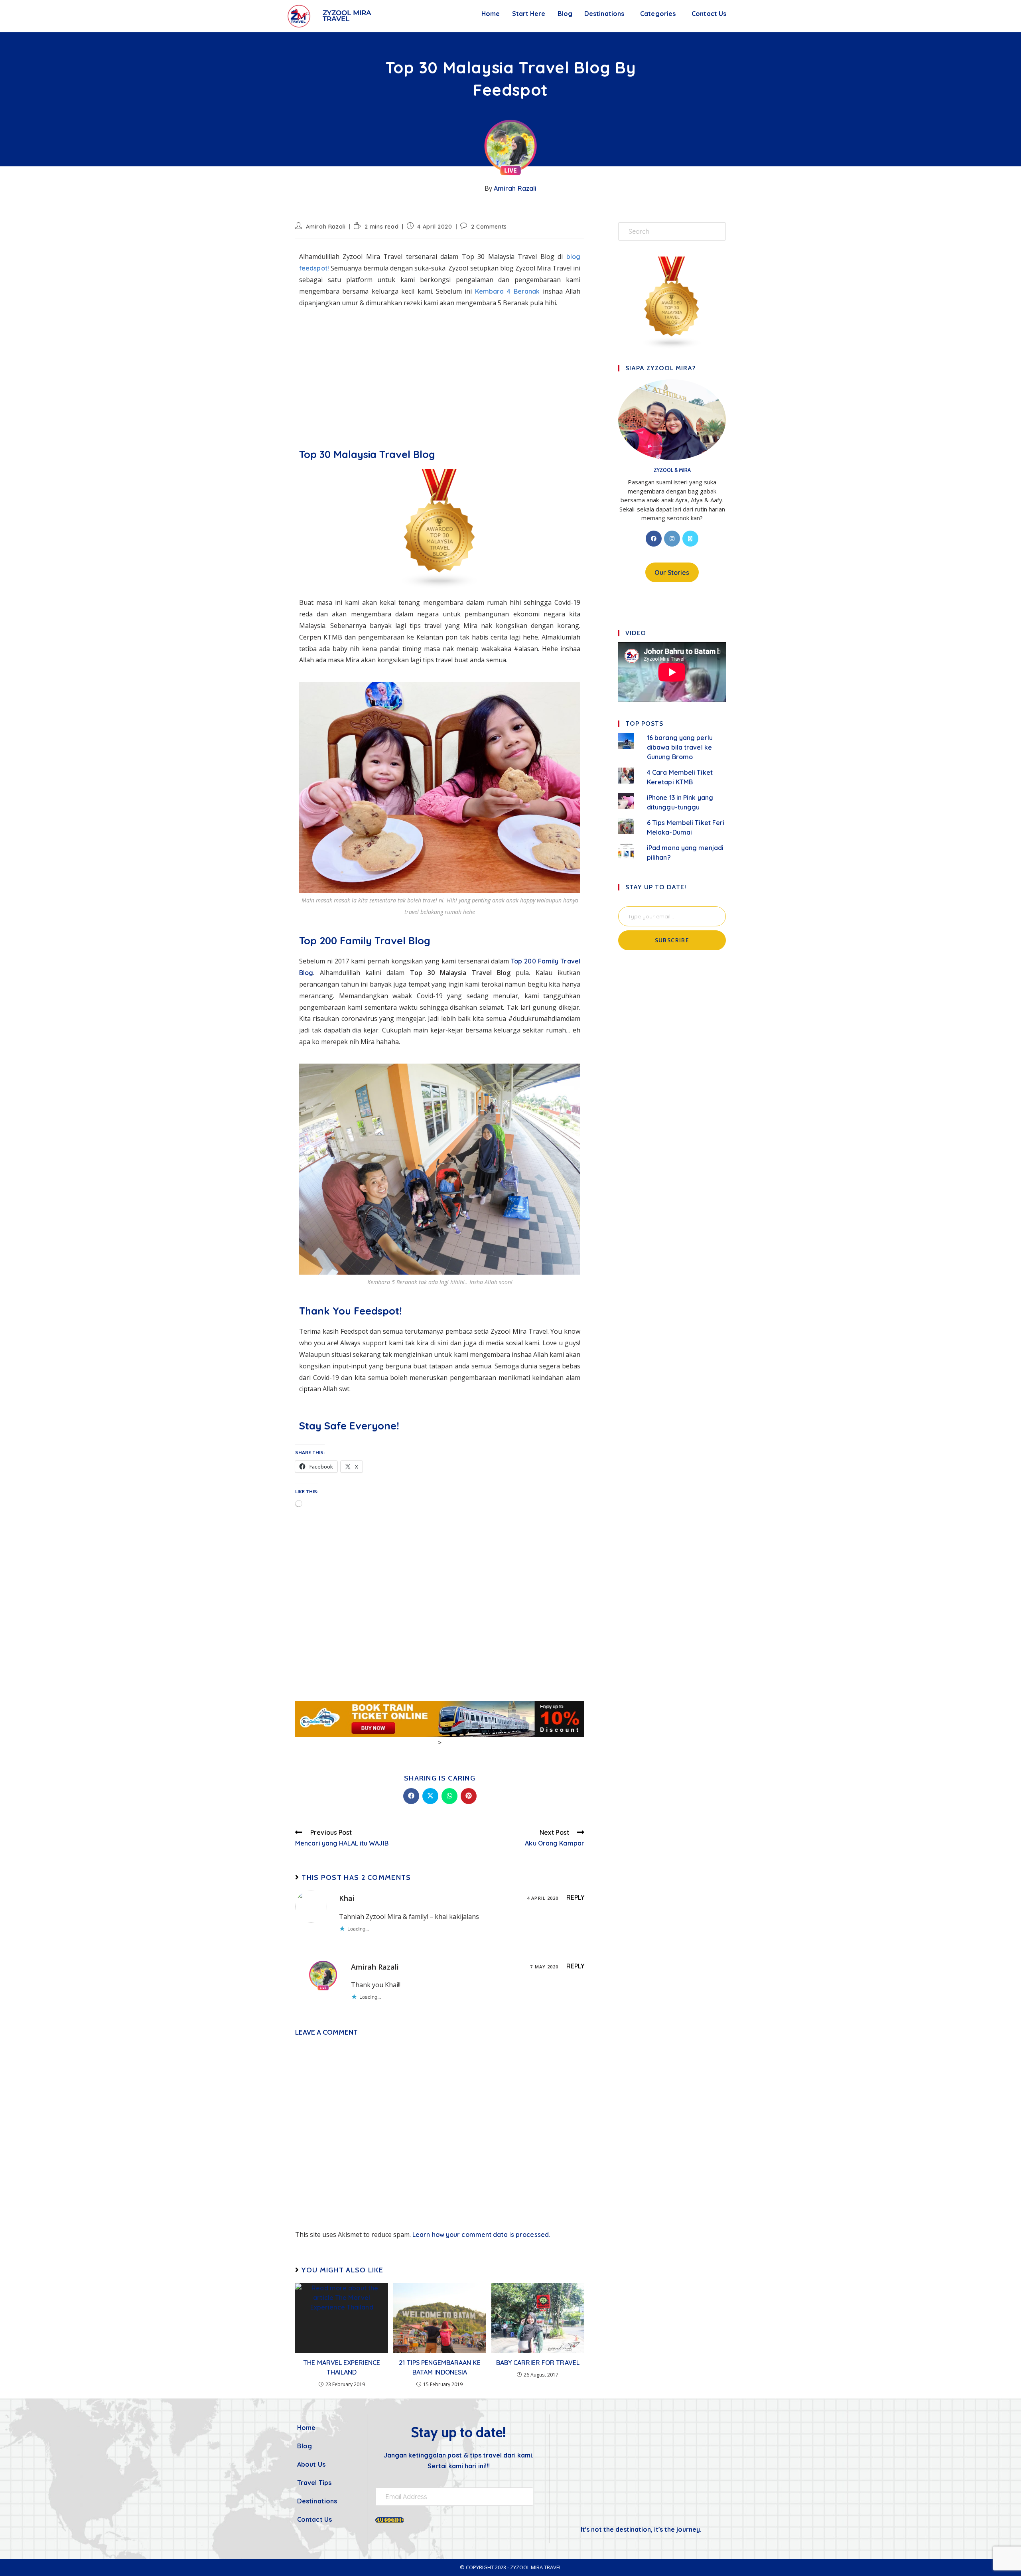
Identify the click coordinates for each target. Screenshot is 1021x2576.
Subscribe (672, 940)
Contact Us (709, 14)
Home (491, 14)
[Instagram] (672, 539)
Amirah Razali (515, 188)
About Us (311, 2464)
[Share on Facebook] (411, 1796)
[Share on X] (430, 1796)
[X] (690, 539)
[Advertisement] (440, 372)
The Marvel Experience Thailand (342, 2367)
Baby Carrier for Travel (538, 2363)
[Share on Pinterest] (469, 1796)
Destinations (604, 14)
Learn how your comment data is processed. (481, 2235)
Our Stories (672, 572)
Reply (576, 1897)
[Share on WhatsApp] (449, 1796)
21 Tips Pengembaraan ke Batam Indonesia (440, 2367)
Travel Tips (314, 2483)
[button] (606, 14)
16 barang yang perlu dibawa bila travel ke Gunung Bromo (680, 747)
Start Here (529, 14)
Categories (658, 14)
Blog (565, 14)
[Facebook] (654, 539)
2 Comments (489, 227)
